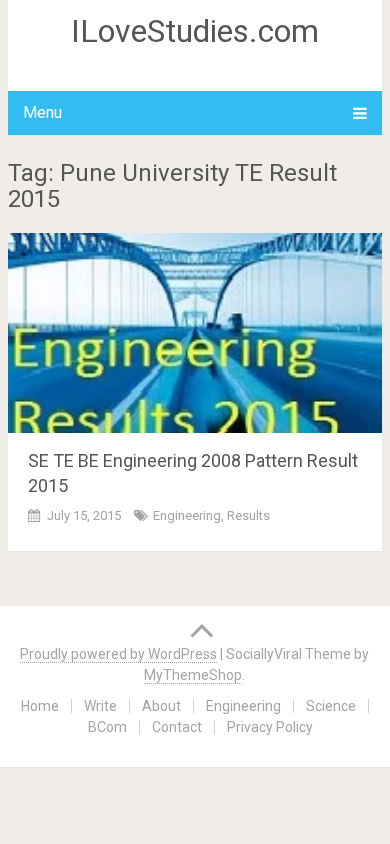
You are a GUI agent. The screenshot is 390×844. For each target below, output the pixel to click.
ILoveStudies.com (195, 31)
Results (248, 515)
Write (100, 706)
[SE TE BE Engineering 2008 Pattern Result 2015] (195, 333)
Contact (177, 727)
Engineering (187, 515)
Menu (42, 112)
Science (331, 706)
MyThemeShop (193, 675)
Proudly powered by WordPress (118, 654)
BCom (107, 727)
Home (40, 706)
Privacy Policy (270, 727)
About (161, 706)
